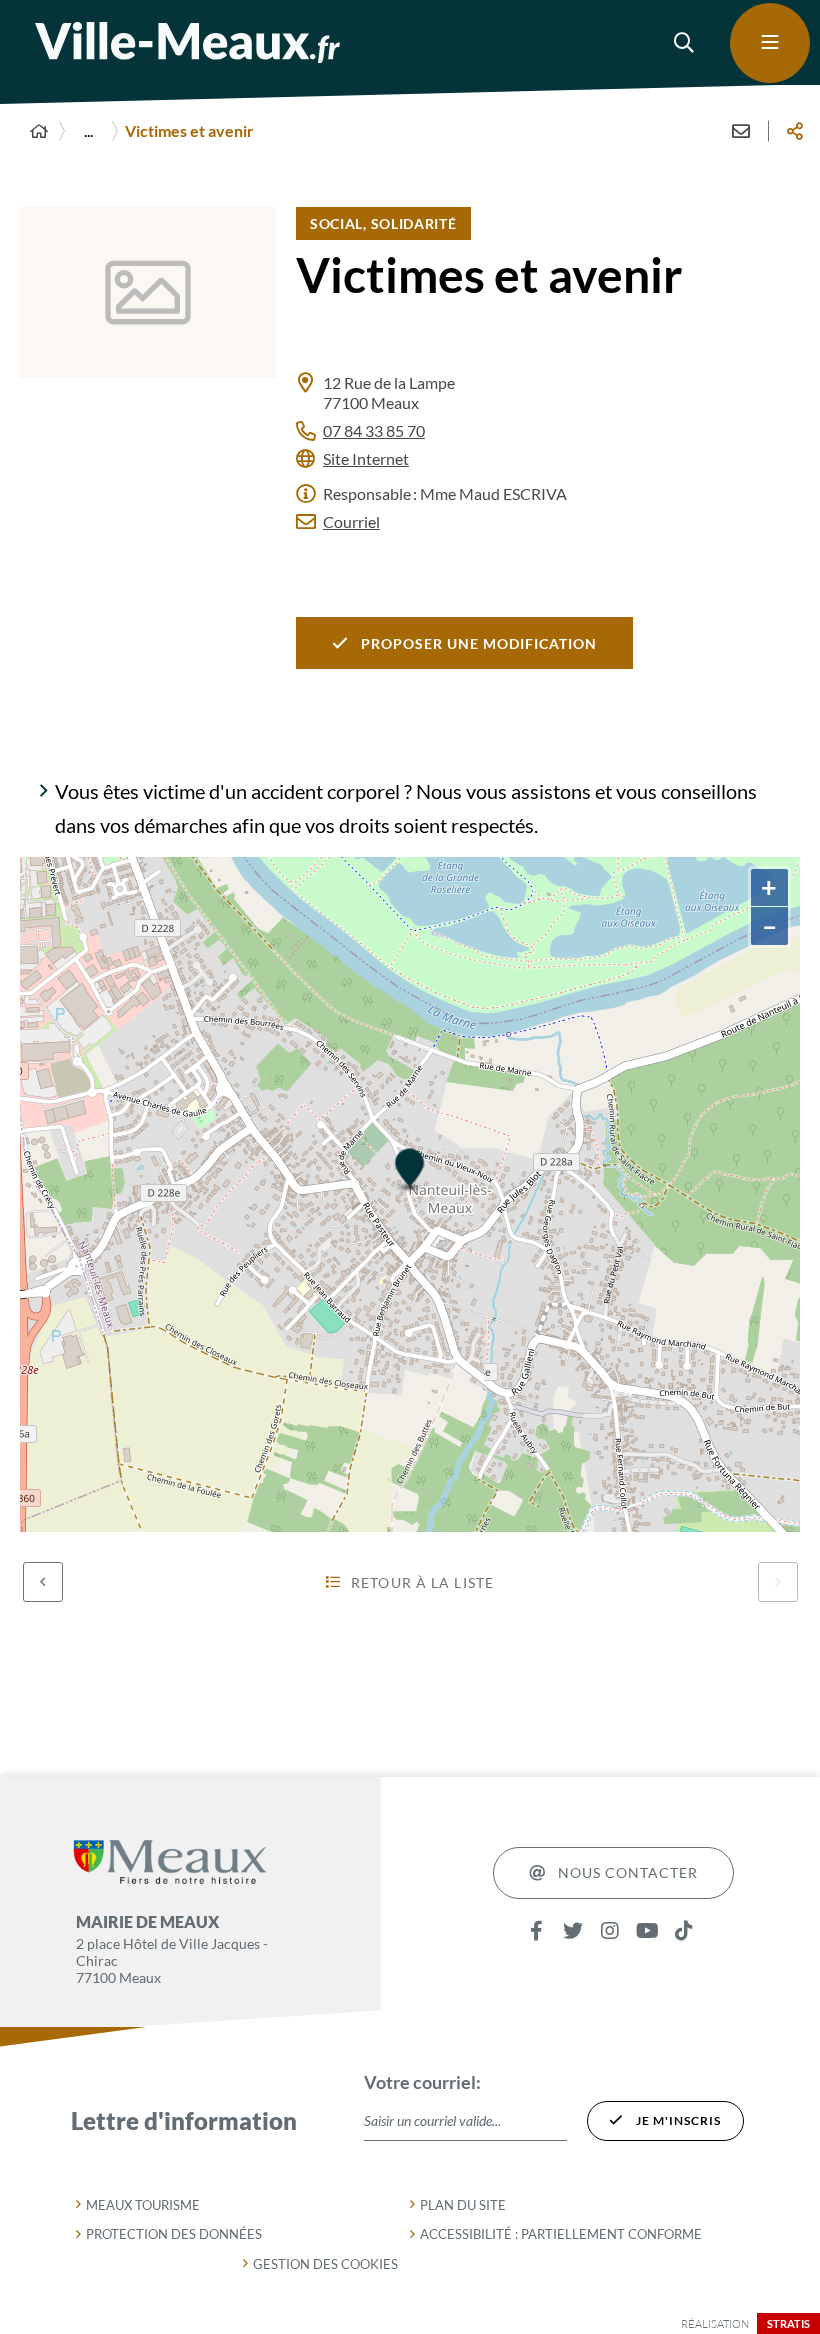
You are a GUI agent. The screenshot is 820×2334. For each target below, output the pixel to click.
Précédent (43, 1582)
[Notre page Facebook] (536, 1931)
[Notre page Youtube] (647, 1931)
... (88, 130)
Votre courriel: (422, 2082)
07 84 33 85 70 (374, 430)
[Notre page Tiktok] (684, 1931)
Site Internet (366, 458)
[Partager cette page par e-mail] (741, 131)
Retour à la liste (422, 1582)
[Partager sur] (795, 131)
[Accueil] (39, 131)
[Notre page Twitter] (573, 1931)
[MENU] (770, 43)
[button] (685, 43)
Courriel (351, 521)
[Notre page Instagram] (610, 1931)
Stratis (788, 2323)
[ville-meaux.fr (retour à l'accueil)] (187, 42)
